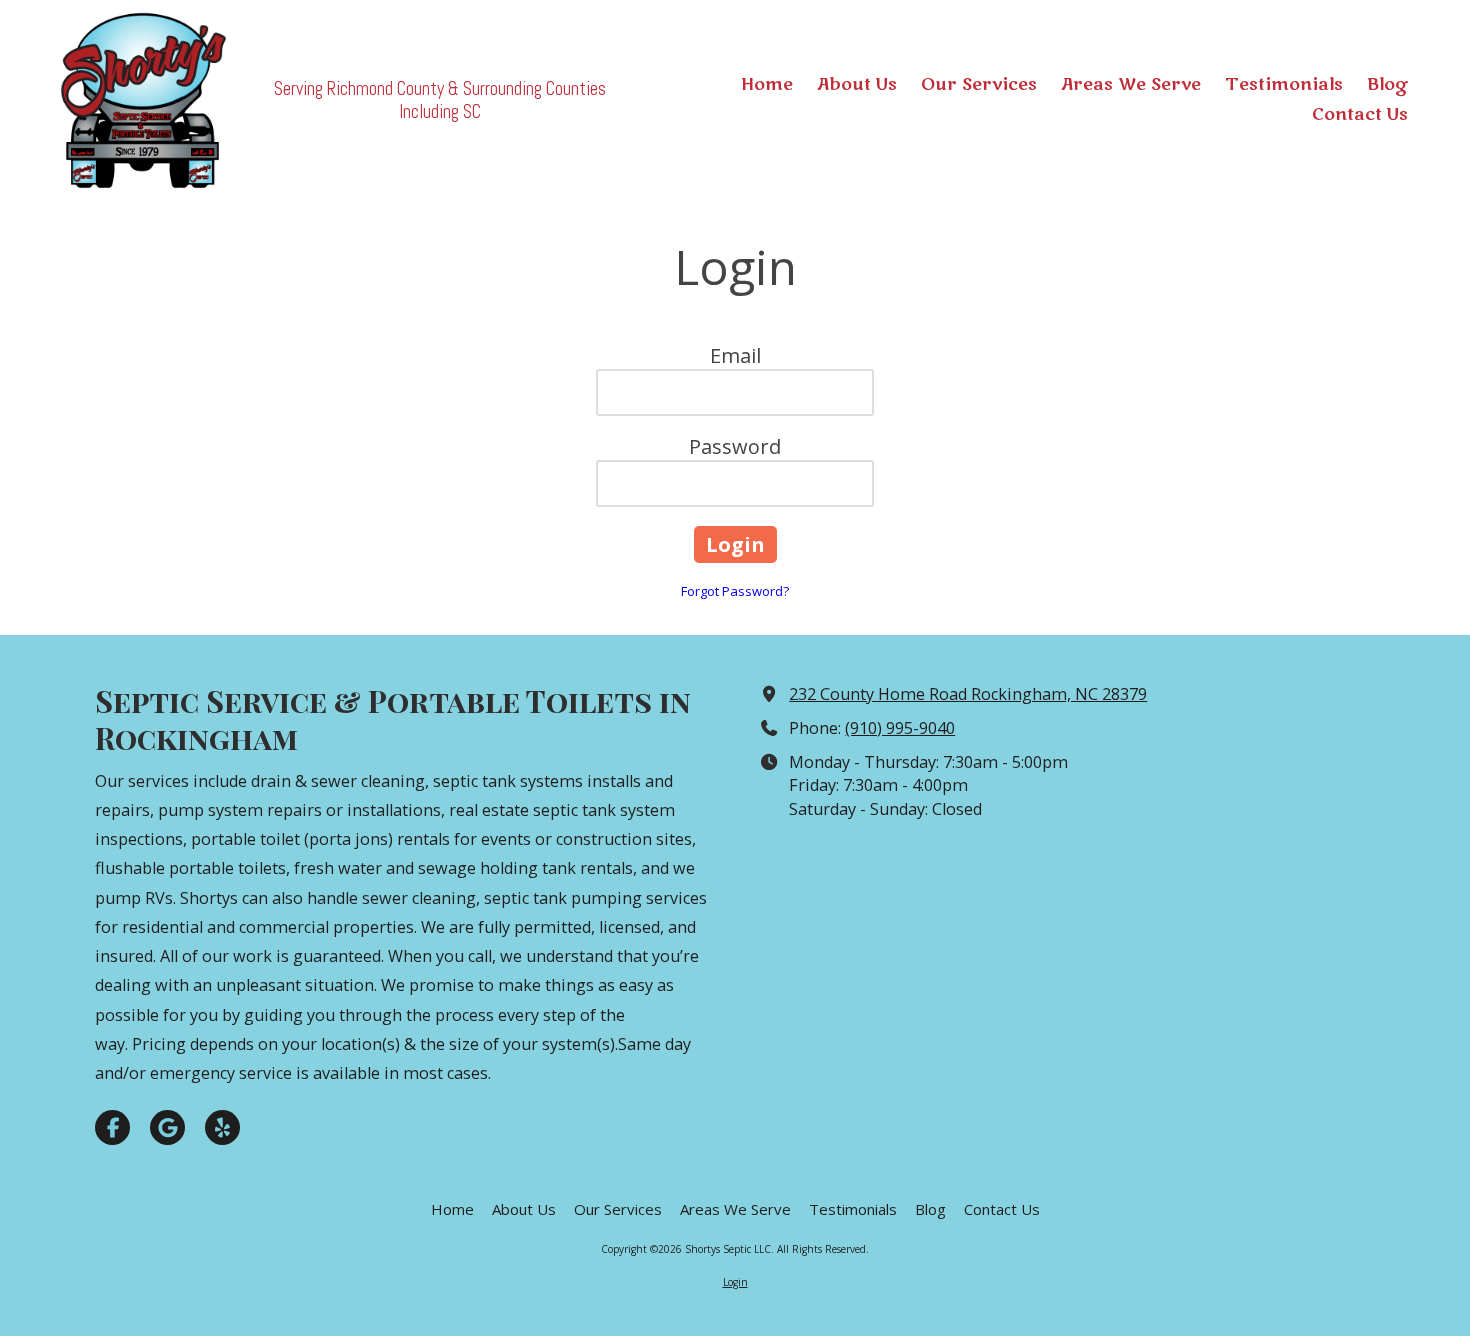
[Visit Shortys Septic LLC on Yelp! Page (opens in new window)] (222, 1127)
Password (735, 446)
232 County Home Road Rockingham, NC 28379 (968, 694)
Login (735, 1282)
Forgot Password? (735, 591)
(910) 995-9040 (900, 728)
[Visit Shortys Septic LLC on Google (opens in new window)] (167, 1127)
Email (735, 355)
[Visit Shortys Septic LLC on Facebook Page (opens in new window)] (112, 1127)
